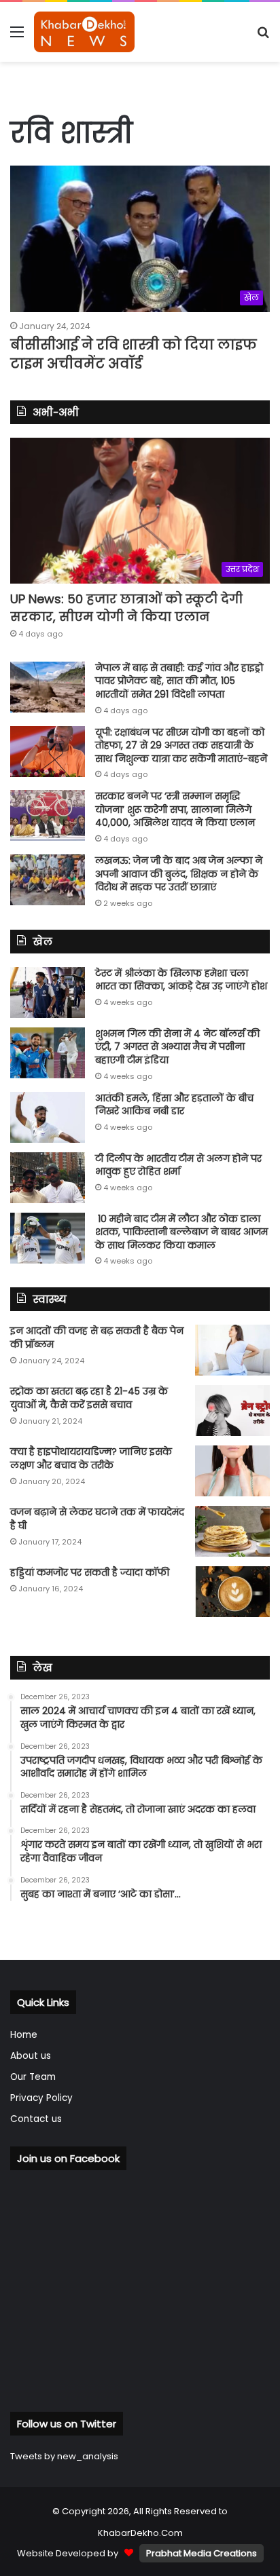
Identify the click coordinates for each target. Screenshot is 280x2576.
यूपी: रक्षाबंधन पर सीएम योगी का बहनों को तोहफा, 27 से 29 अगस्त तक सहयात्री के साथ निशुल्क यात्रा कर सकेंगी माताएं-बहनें (181, 745)
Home (24, 2035)
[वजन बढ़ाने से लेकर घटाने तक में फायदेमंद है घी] (232, 1531)
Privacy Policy (41, 2098)
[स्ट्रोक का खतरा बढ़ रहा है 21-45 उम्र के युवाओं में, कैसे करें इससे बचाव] (232, 1410)
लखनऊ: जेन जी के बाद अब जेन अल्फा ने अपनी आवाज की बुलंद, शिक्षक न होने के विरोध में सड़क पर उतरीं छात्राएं (179, 874)
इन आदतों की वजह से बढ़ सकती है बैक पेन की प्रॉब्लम (97, 1338)
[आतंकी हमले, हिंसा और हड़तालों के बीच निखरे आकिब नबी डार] (48, 1117)
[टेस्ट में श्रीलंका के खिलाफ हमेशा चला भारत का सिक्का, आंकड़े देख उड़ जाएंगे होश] (48, 992)
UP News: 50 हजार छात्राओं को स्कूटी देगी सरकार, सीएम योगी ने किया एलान (126, 607)
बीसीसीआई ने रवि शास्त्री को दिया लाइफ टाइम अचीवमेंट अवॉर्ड (134, 354)
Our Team (33, 2077)
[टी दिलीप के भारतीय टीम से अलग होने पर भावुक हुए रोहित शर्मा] (48, 1178)
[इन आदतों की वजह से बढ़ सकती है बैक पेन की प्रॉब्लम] (232, 1350)
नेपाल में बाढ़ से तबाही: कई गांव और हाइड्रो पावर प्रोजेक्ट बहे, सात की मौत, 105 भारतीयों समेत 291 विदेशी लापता (179, 681)
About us (31, 2056)
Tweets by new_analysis (64, 2456)
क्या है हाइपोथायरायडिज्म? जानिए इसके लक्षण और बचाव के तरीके (91, 1458)
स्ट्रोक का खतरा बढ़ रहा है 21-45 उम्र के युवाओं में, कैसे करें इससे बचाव (89, 1398)
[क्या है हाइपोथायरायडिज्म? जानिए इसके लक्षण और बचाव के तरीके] (232, 1471)
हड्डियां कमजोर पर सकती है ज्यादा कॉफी (90, 1572)
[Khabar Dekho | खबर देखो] (84, 32)
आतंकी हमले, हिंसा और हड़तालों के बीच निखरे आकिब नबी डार (174, 1105)
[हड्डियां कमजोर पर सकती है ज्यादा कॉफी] (232, 1592)
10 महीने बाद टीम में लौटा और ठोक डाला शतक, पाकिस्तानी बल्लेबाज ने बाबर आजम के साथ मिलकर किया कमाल (181, 1232)
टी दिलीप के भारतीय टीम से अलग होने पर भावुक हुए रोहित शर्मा (178, 1165)
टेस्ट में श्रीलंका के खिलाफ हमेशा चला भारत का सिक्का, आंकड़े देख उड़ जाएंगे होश (181, 980)
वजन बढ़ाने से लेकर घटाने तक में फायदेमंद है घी (97, 1519)
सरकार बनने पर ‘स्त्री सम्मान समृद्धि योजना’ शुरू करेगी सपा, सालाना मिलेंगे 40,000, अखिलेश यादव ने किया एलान (175, 809)
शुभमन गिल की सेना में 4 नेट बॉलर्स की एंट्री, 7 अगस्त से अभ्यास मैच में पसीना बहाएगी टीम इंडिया (177, 1047)
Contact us (36, 2119)
